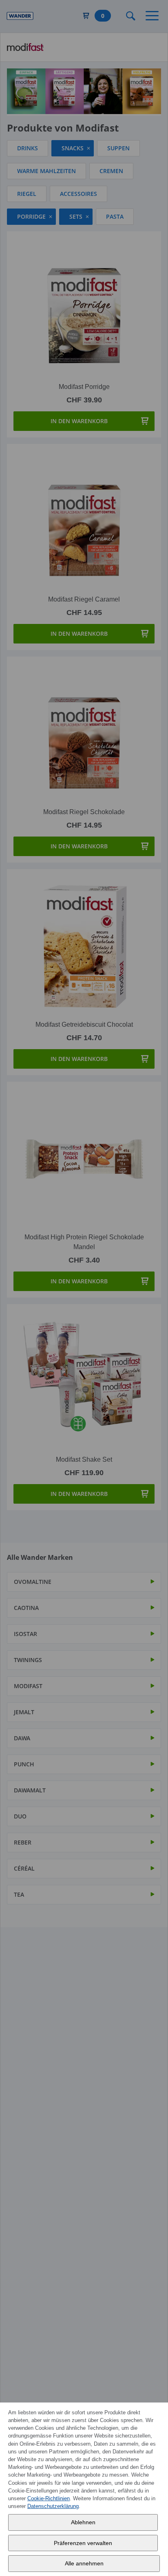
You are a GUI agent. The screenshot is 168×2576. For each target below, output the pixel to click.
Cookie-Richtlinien (49, 2498)
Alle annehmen (84, 2563)
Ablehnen (83, 2522)
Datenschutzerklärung (53, 2506)
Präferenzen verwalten (83, 2543)
